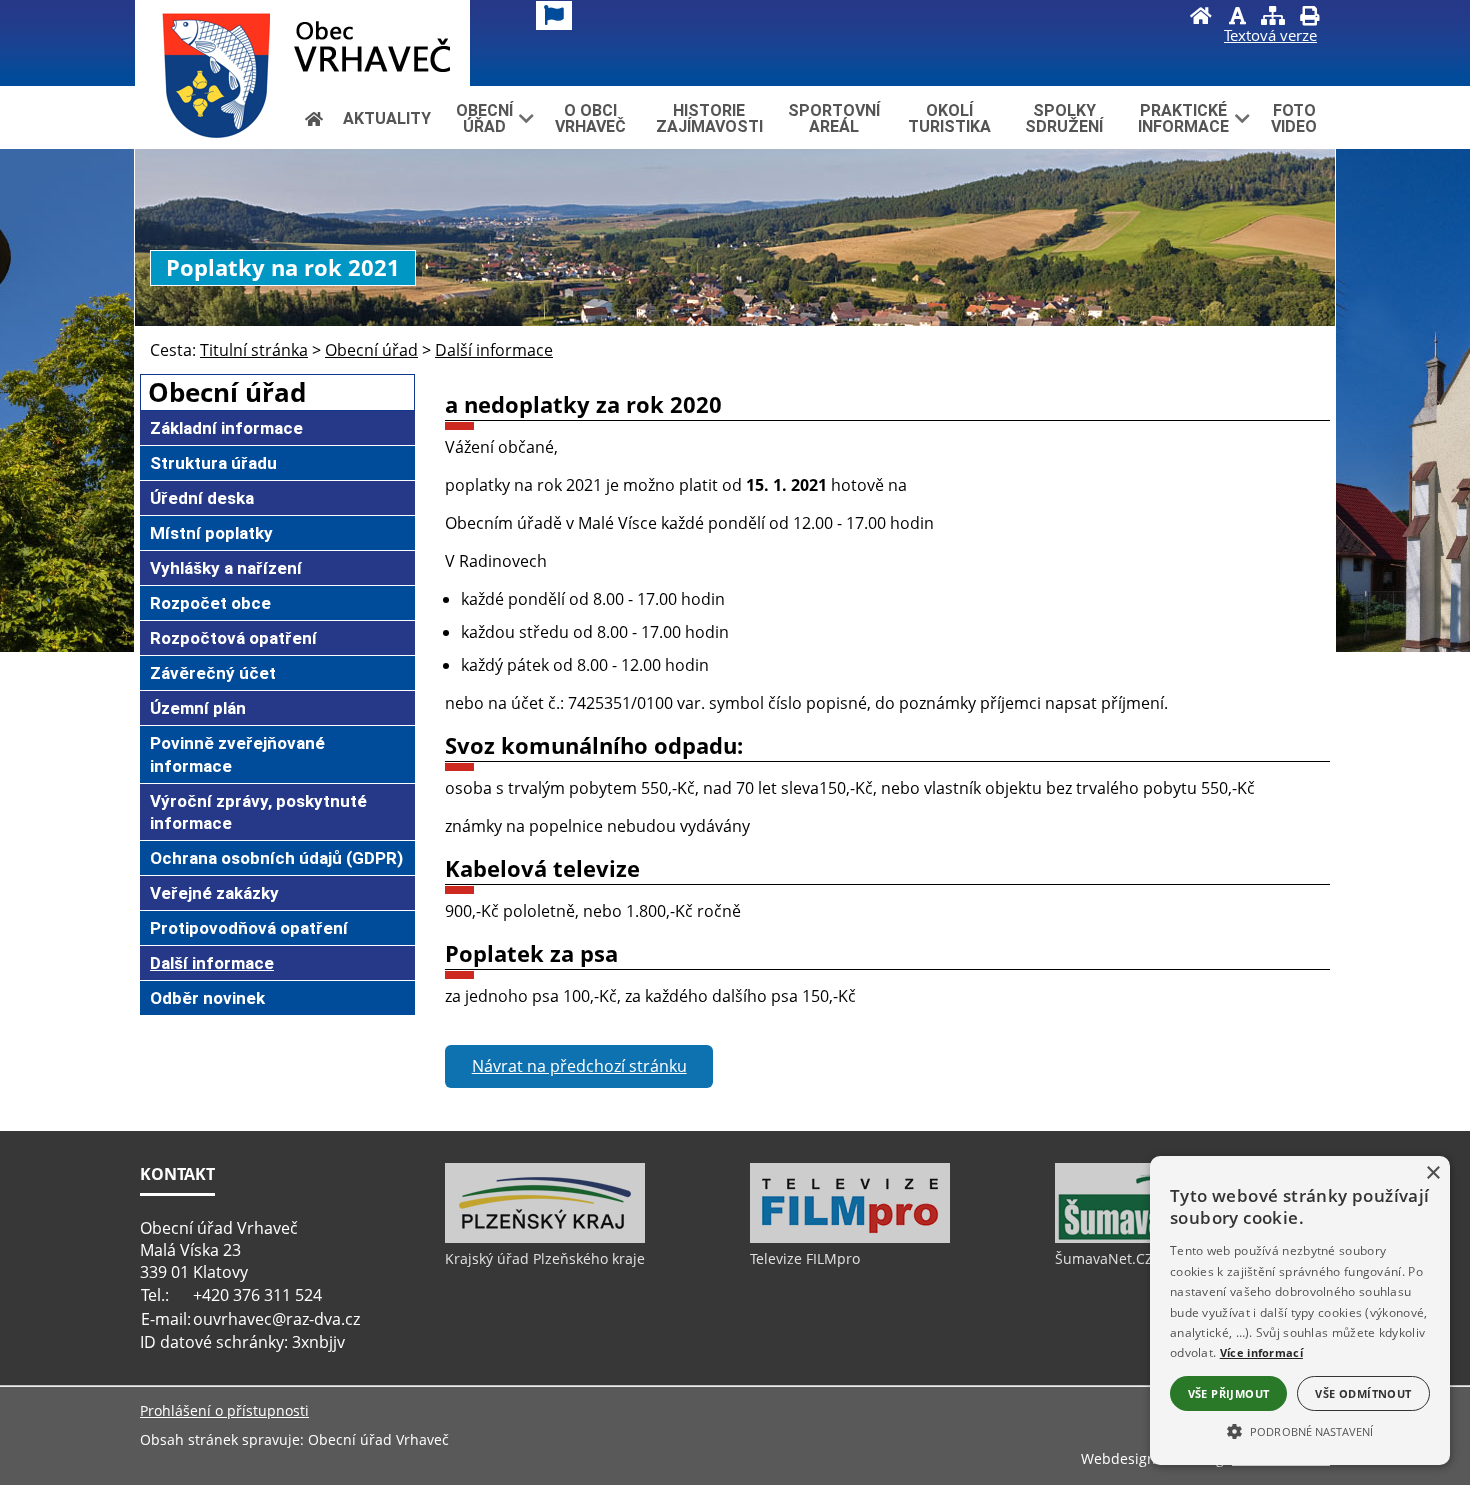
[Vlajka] (554, 15)
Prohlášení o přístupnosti (224, 1410)
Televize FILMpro (805, 1258)
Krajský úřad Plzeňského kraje (545, 1258)
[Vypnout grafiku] (1237, 18)
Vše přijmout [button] (1229, 1393)
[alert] (1300, 1310)
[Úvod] (1201, 18)
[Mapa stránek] (1273, 18)
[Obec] (302, 43)
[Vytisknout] (1309, 18)
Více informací (1261, 1352)
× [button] (1432, 1173)
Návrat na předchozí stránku (579, 1066)
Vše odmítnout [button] (1363, 1393)
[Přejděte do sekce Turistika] (314, 118)
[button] (1300, 1430)
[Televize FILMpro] (850, 1238)
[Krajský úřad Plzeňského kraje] (545, 1238)
